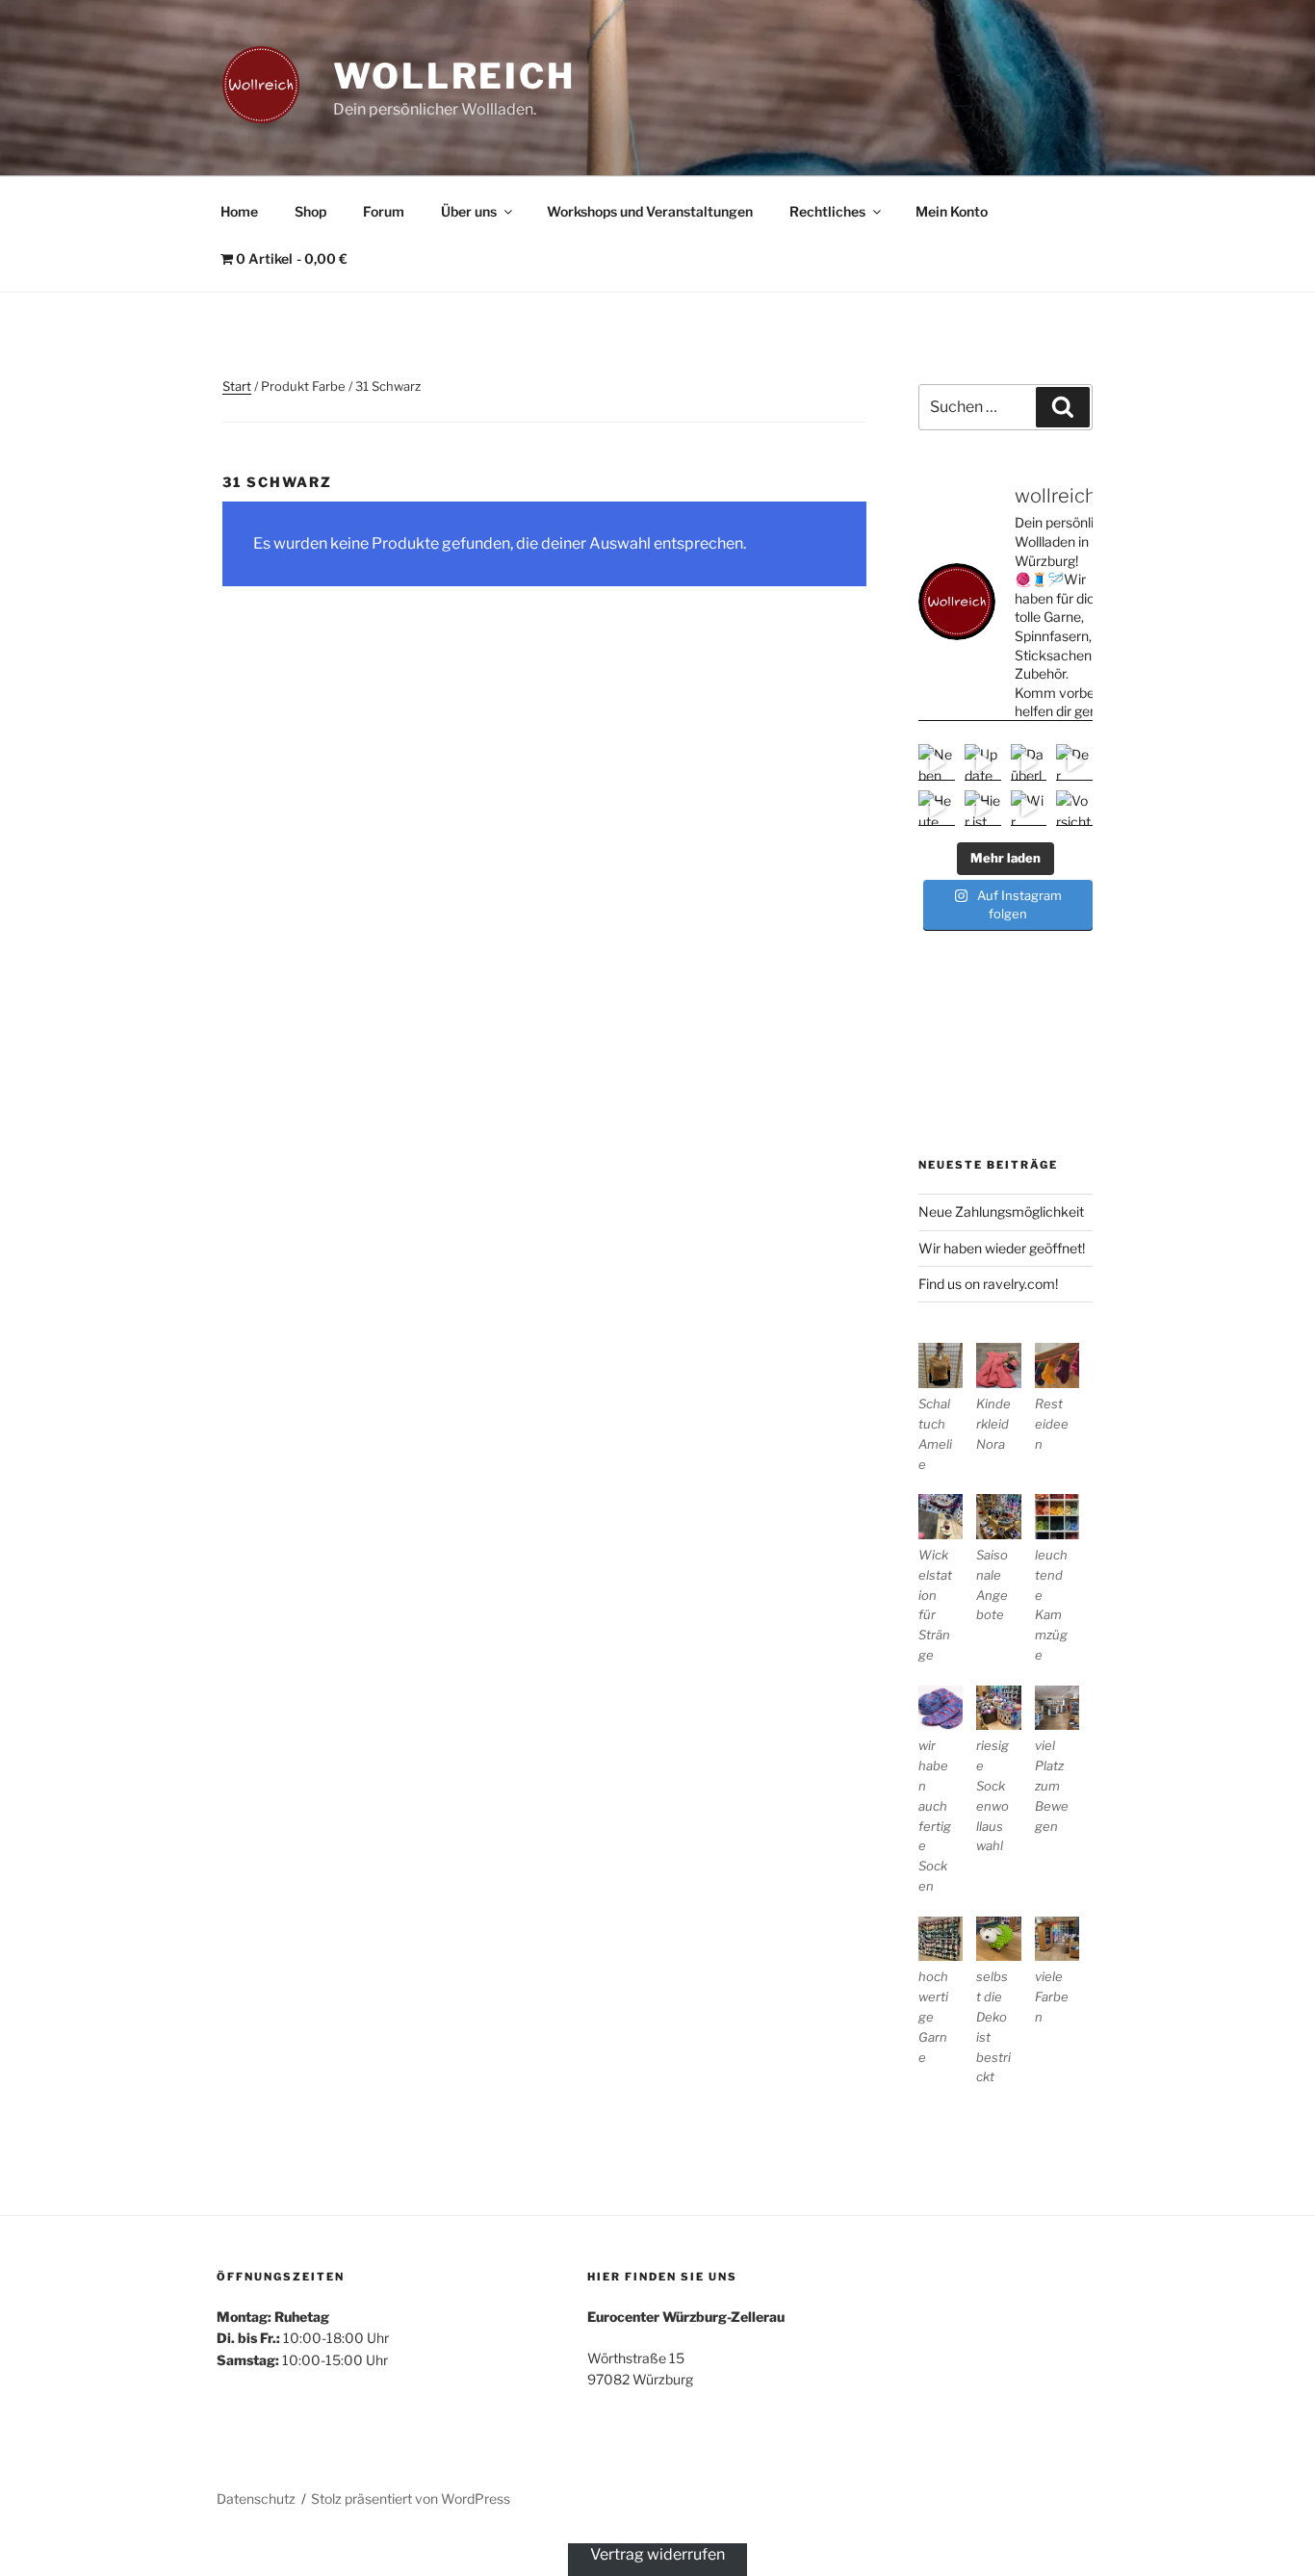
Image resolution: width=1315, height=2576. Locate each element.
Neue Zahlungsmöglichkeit (1001, 1211)
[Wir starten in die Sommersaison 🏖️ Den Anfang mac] (1029, 809)
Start (237, 386)
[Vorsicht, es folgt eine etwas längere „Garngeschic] (1074, 809)
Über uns (469, 211)
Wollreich (454, 76)
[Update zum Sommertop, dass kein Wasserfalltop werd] (983, 762)
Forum (384, 211)
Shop (310, 211)
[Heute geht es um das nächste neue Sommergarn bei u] (937, 809)
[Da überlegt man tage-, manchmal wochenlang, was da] (1029, 762)
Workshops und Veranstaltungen (650, 211)
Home (239, 211)
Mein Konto (952, 211)
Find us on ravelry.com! (988, 1284)
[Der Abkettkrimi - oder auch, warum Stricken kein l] (1074, 762)
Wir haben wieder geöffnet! (1002, 1248)
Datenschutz (256, 2499)
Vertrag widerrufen (657, 2554)
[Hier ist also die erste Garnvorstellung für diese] (983, 809)
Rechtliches (827, 211)
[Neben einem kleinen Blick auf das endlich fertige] (937, 762)
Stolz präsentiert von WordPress (411, 2499)
